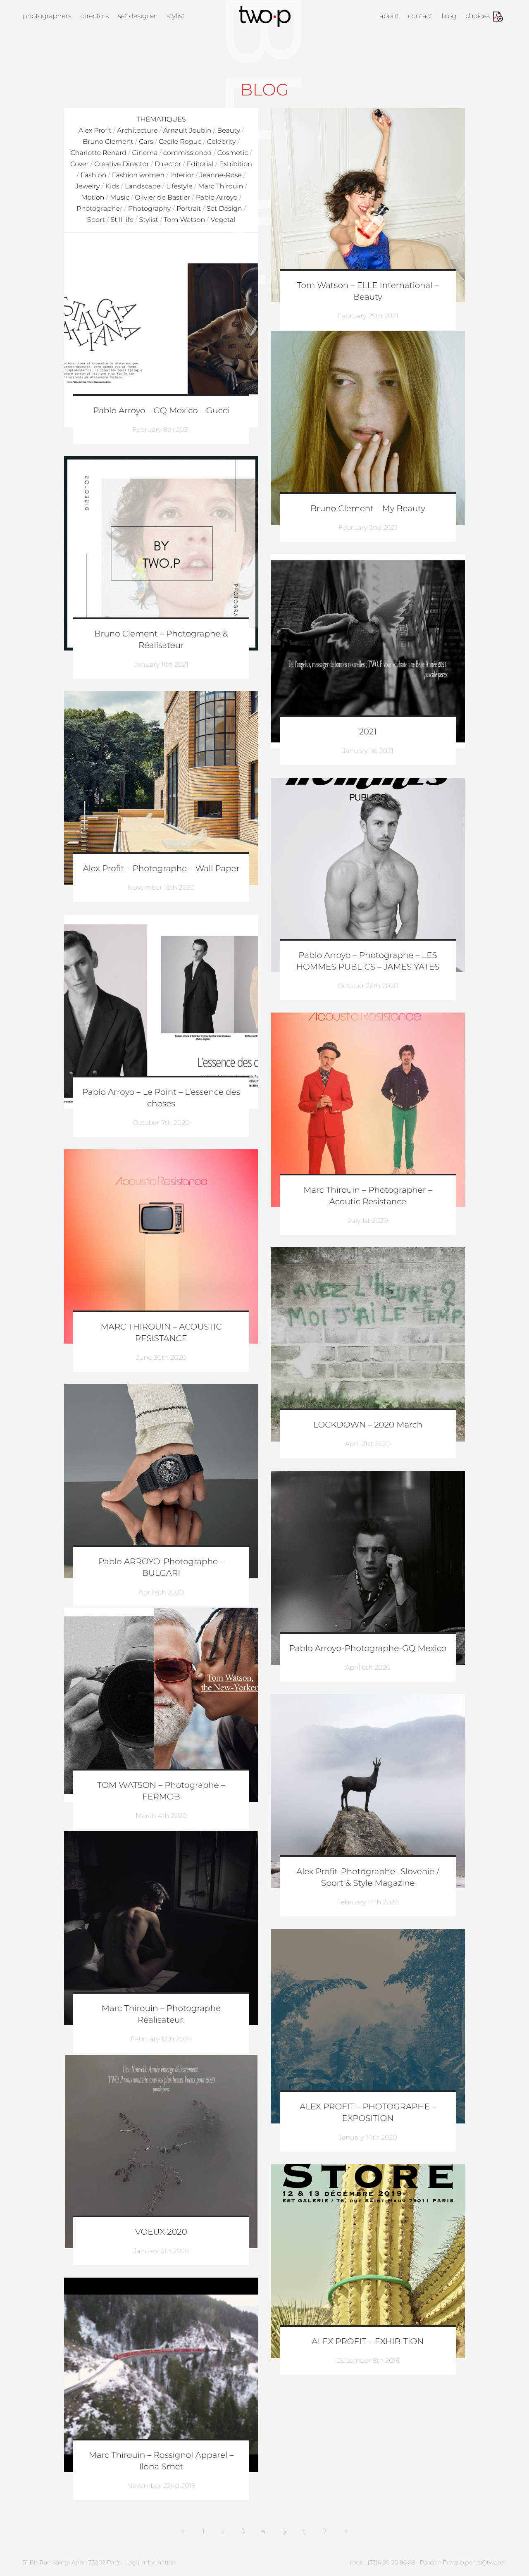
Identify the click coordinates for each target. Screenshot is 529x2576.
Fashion (93, 175)
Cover (80, 164)
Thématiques (161, 120)
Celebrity (221, 142)
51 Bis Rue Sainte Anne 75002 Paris (72, 2562)
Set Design (224, 209)
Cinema (145, 153)
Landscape (143, 187)
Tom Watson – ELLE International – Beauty (368, 291)
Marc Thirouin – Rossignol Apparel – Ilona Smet (161, 2461)
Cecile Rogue (180, 142)
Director (168, 164)
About (389, 16)
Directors (94, 16)
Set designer (138, 16)
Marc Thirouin (220, 187)
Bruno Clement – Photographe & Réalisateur (161, 640)
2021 (368, 732)
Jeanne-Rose (220, 175)
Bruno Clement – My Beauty (368, 509)
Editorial (200, 164)
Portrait (189, 209)
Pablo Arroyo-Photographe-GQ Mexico (368, 1649)
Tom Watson (184, 220)
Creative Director (122, 164)
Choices (478, 16)
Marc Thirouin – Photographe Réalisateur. (161, 2014)
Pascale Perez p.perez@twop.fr (463, 2562)
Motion (93, 198)
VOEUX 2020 (161, 2232)
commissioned (187, 153)
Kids (112, 187)
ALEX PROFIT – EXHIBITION (368, 2342)
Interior (182, 175)
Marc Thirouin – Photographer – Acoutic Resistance (368, 1196)
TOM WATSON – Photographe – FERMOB (161, 1791)
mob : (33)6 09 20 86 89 (383, 2562)
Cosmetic (233, 153)
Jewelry (87, 187)
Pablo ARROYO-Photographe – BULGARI (161, 1568)
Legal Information (151, 2562)
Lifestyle (179, 187)
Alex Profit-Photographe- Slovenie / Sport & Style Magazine (368, 1878)
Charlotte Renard (99, 153)
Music (120, 198)
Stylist (176, 16)
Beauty (229, 131)
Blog (449, 16)
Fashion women (138, 175)
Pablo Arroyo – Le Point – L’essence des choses (161, 1098)
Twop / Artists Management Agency (265, 17)
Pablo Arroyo (217, 198)
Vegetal (223, 220)
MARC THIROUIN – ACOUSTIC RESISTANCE (161, 1333)
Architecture (137, 131)
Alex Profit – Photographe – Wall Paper (161, 869)
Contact (420, 16)
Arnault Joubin (187, 131)
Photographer (99, 209)
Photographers (47, 16)
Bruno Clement (108, 142)
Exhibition (236, 164)
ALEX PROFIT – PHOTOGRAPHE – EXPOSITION (368, 2113)
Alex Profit (95, 131)
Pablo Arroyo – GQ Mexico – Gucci (161, 411)
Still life (122, 220)
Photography (150, 209)
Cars (146, 142)
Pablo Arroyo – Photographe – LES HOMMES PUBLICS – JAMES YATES (368, 961)
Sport (96, 220)
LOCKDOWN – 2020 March (368, 1425)
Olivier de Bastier (162, 198)
